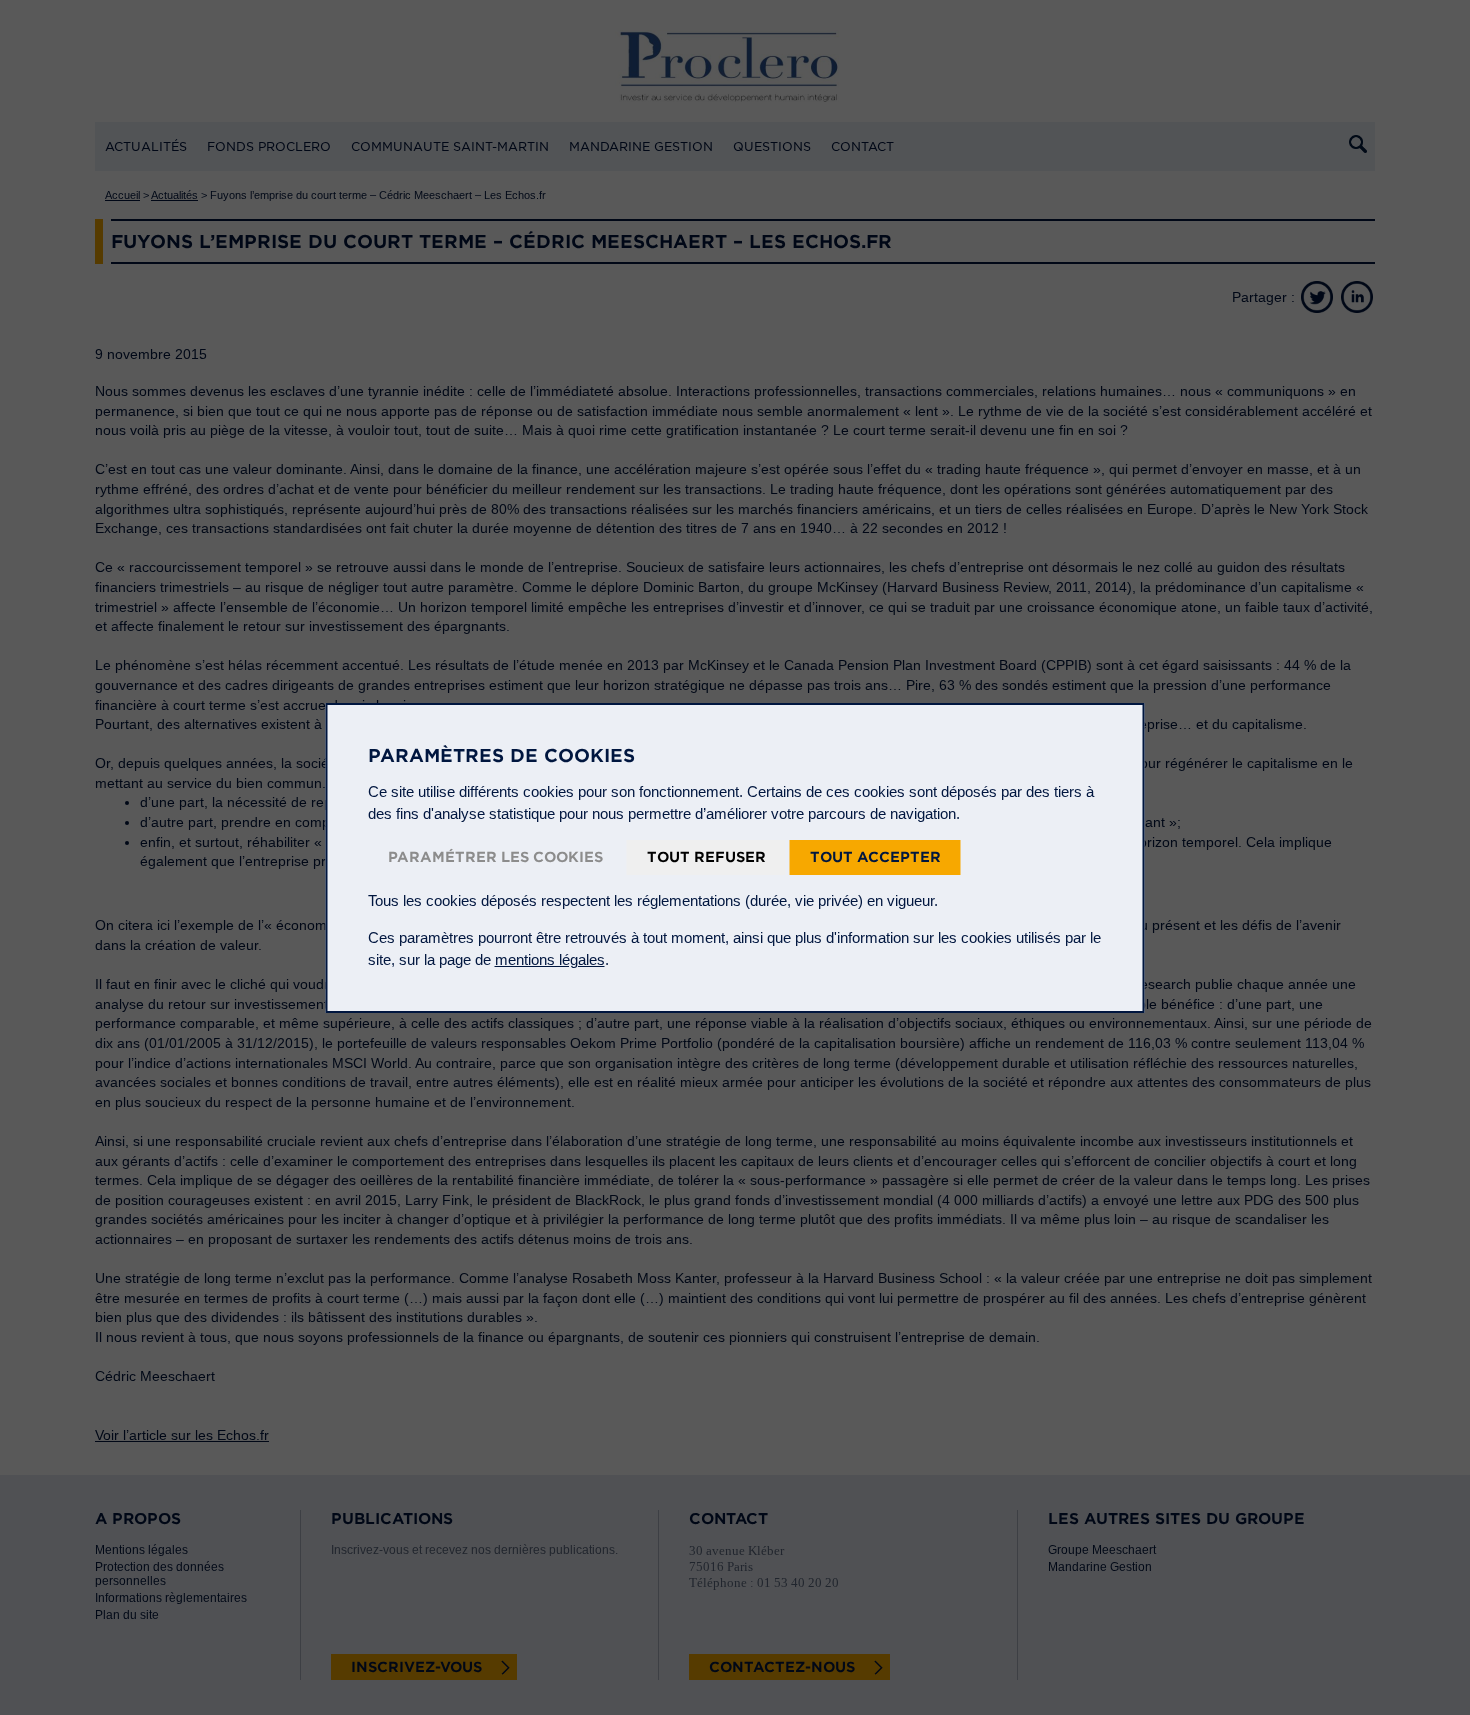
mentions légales (550, 959)
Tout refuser (706, 857)
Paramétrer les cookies (495, 857)
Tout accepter (875, 857)
